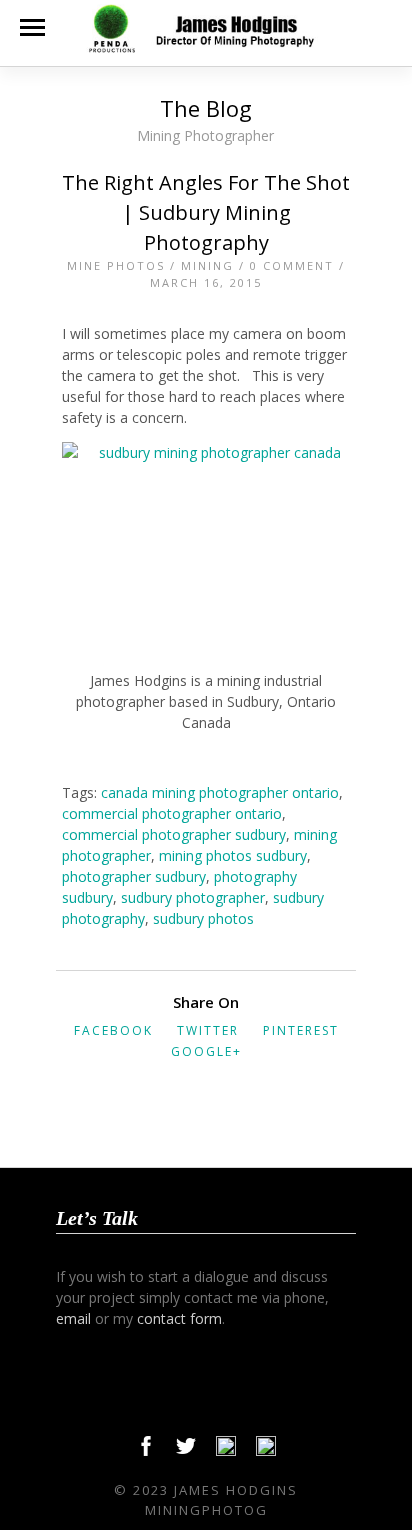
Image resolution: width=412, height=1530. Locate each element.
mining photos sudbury (233, 855)
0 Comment (292, 265)
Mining (207, 265)
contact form (179, 1318)
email (73, 1318)
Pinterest (301, 1030)
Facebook (113, 1030)
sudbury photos (203, 918)
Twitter (208, 1030)
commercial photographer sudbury (174, 834)
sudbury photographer (193, 897)
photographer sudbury (134, 876)
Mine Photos (116, 265)
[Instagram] (266, 1451)
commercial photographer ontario (172, 813)
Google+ (206, 1051)
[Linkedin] (226, 1451)
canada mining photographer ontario (220, 792)
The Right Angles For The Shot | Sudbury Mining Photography (206, 212)
